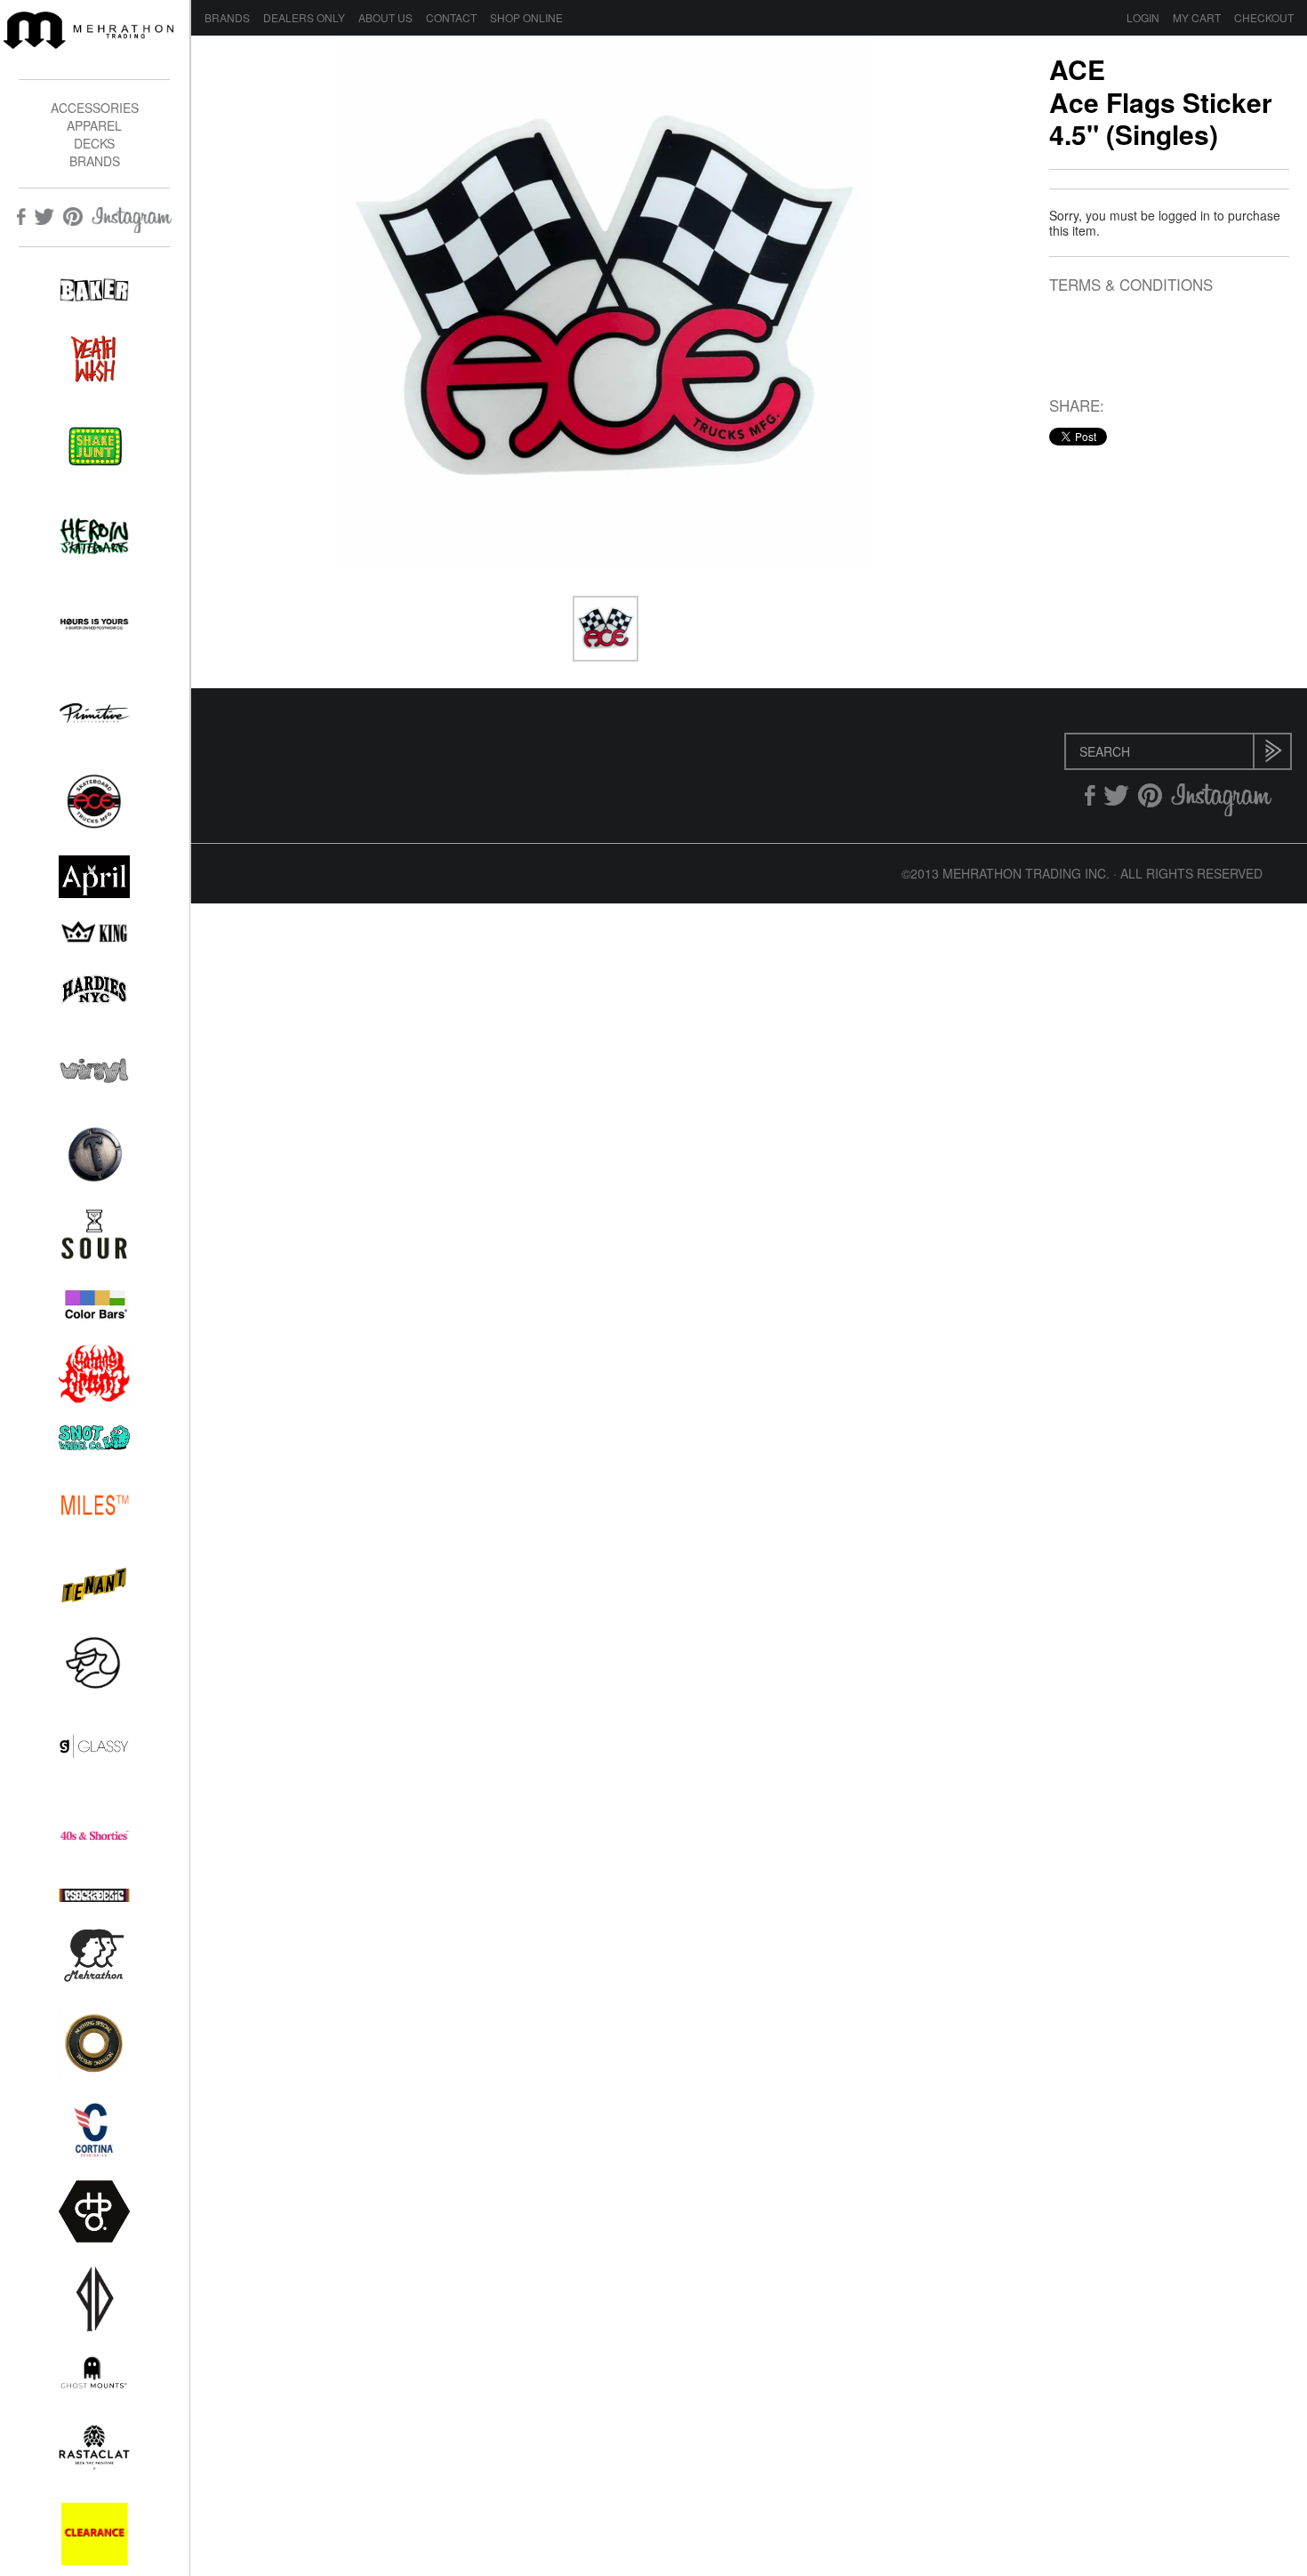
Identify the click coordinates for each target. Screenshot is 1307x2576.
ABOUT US (385, 17)
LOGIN (1143, 17)
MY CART (1197, 17)
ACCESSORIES (95, 108)
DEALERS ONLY (304, 17)
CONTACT (451, 17)
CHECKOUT (1264, 17)
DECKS (94, 143)
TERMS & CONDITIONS (1131, 285)
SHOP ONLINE (526, 17)
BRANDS (95, 161)
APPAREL (94, 125)
